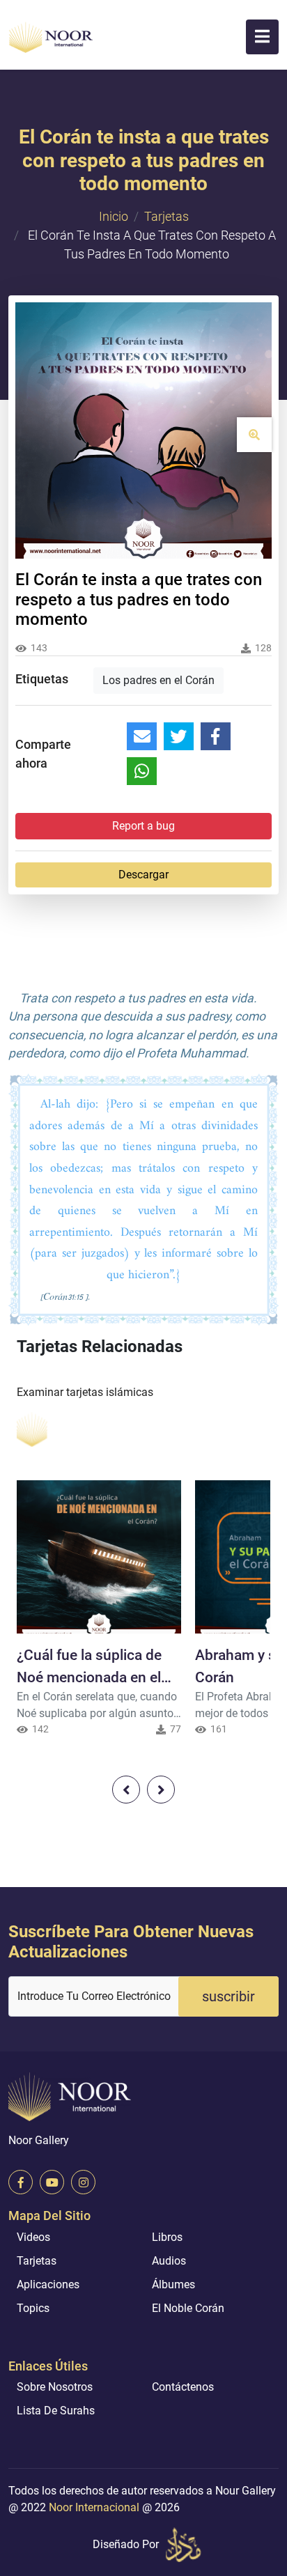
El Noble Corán (188, 2308)
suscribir (228, 1996)
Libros (167, 2237)
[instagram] (83, 2182)
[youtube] (52, 2182)
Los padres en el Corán (158, 680)
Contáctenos (183, 2387)
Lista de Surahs (56, 2411)
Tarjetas (166, 216)
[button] (262, 37)
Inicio (114, 216)
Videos (33, 2237)
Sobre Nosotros (55, 2387)
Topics (33, 2308)
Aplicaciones (48, 2284)
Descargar (143, 875)
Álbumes (173, 2284)
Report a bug (143, 826)
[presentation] (126, 1790)
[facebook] (21, 2182)
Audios (169, 2261)
